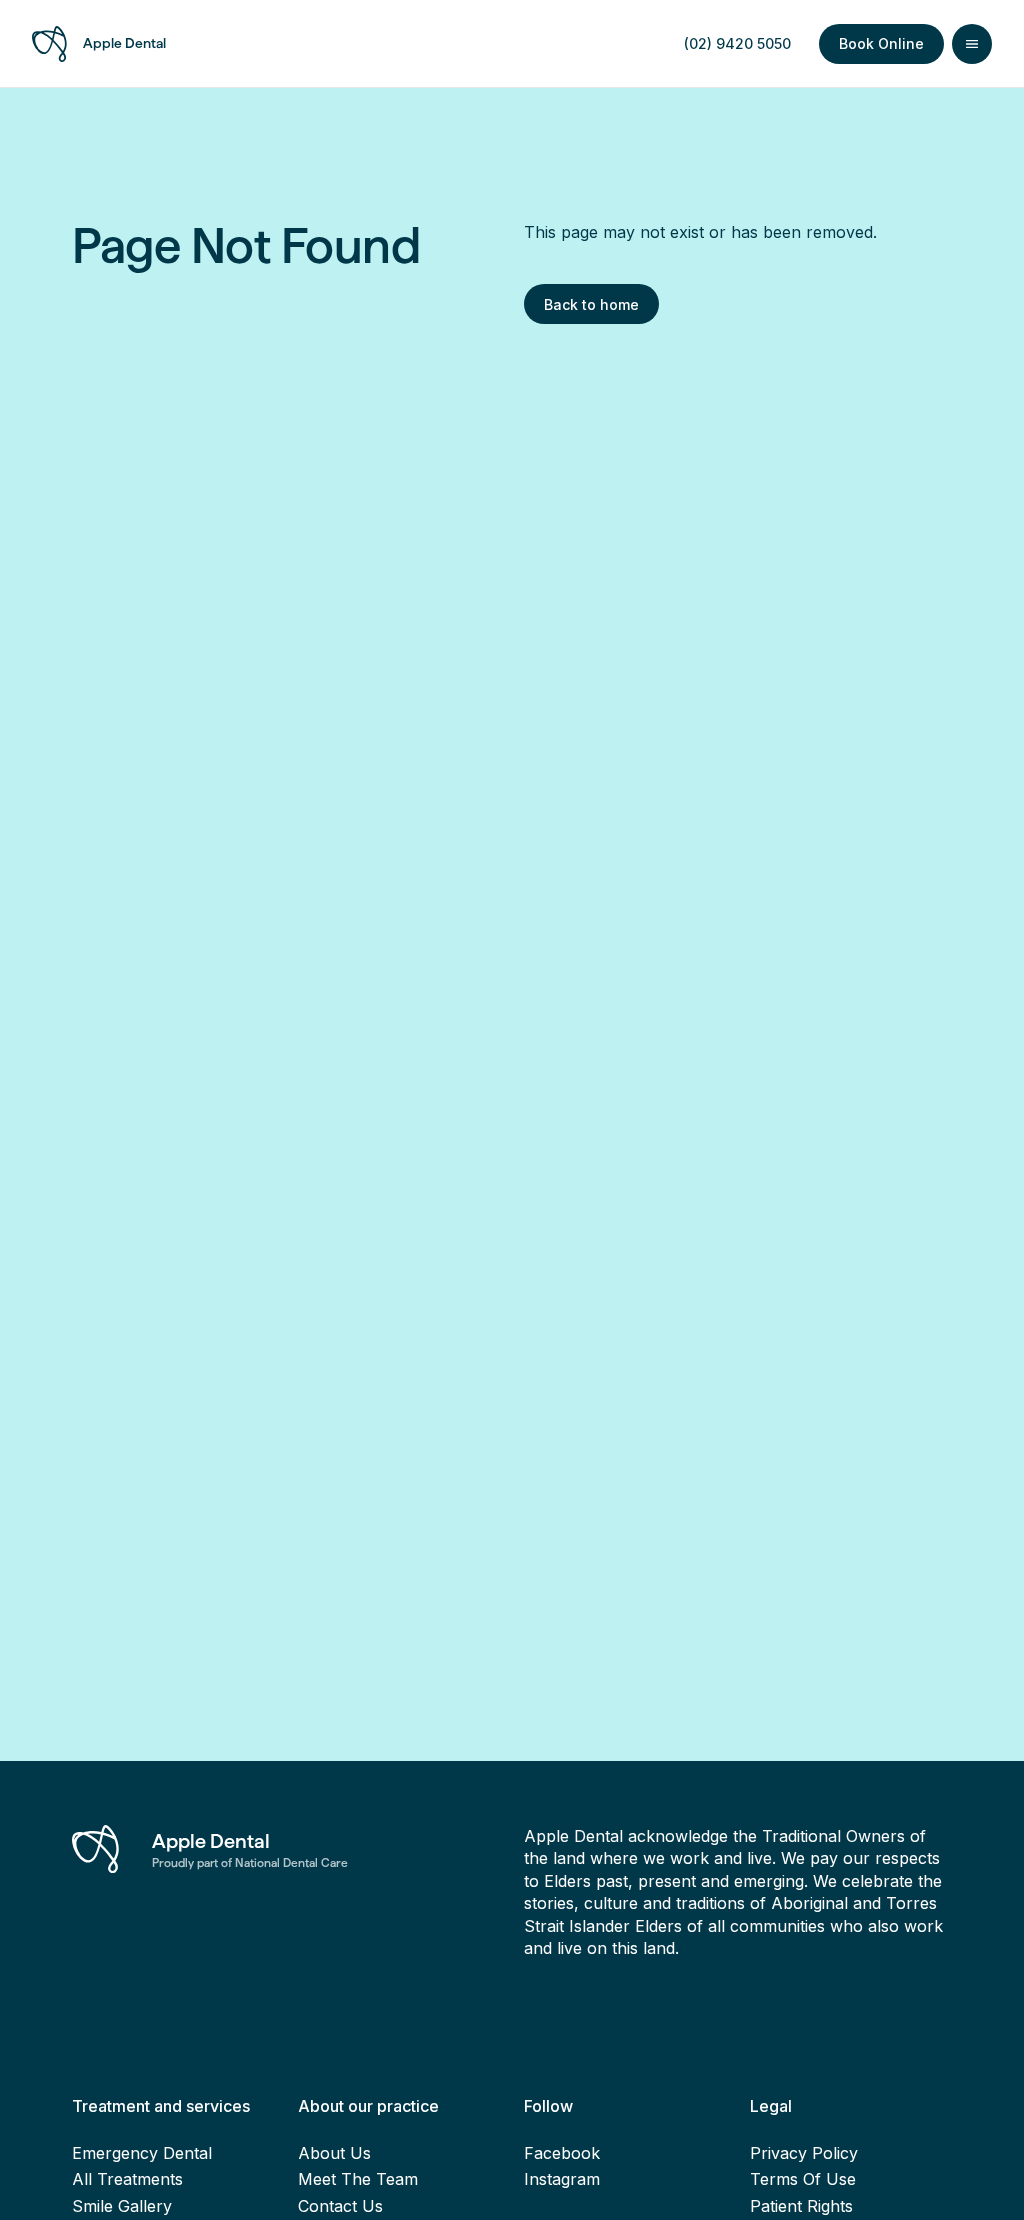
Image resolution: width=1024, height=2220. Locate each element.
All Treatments (127, 2179)
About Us (334, 2153)
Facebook (562, 2153)
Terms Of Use (803, 2179)
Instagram (562, 2179)
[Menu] (972, 44)
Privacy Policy (804, 2153)
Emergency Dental (142, 2153)
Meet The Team (358, 2179)
